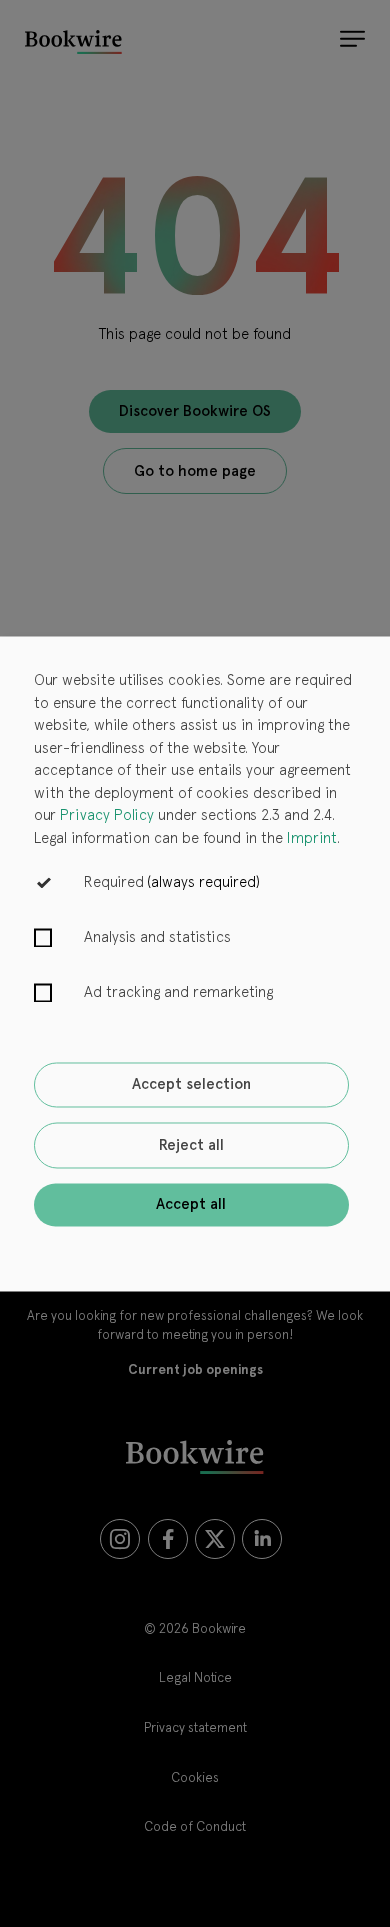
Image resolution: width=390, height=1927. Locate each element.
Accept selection (191, 1085)
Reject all (191, 1145)
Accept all (191, 1205)
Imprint (312, 838)
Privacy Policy (107, 816)
